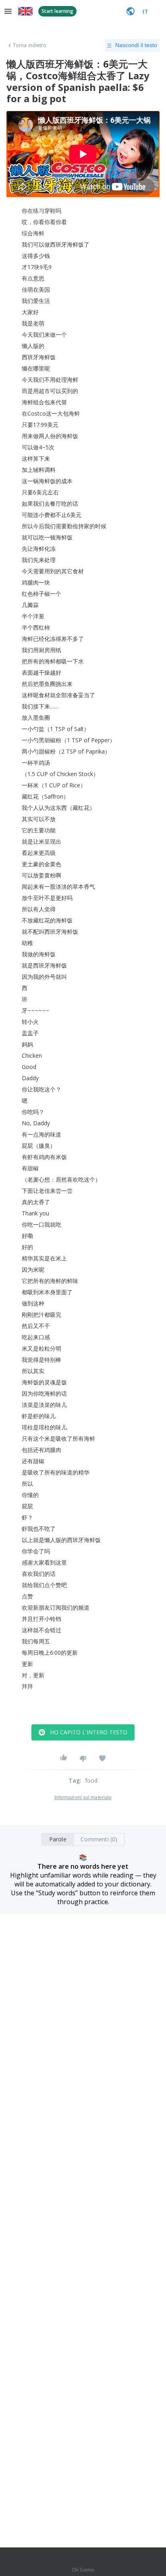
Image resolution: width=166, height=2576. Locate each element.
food (91, 1780)
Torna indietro (30, 45)
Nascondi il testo (136, 45)
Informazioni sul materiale (83, 1798)
